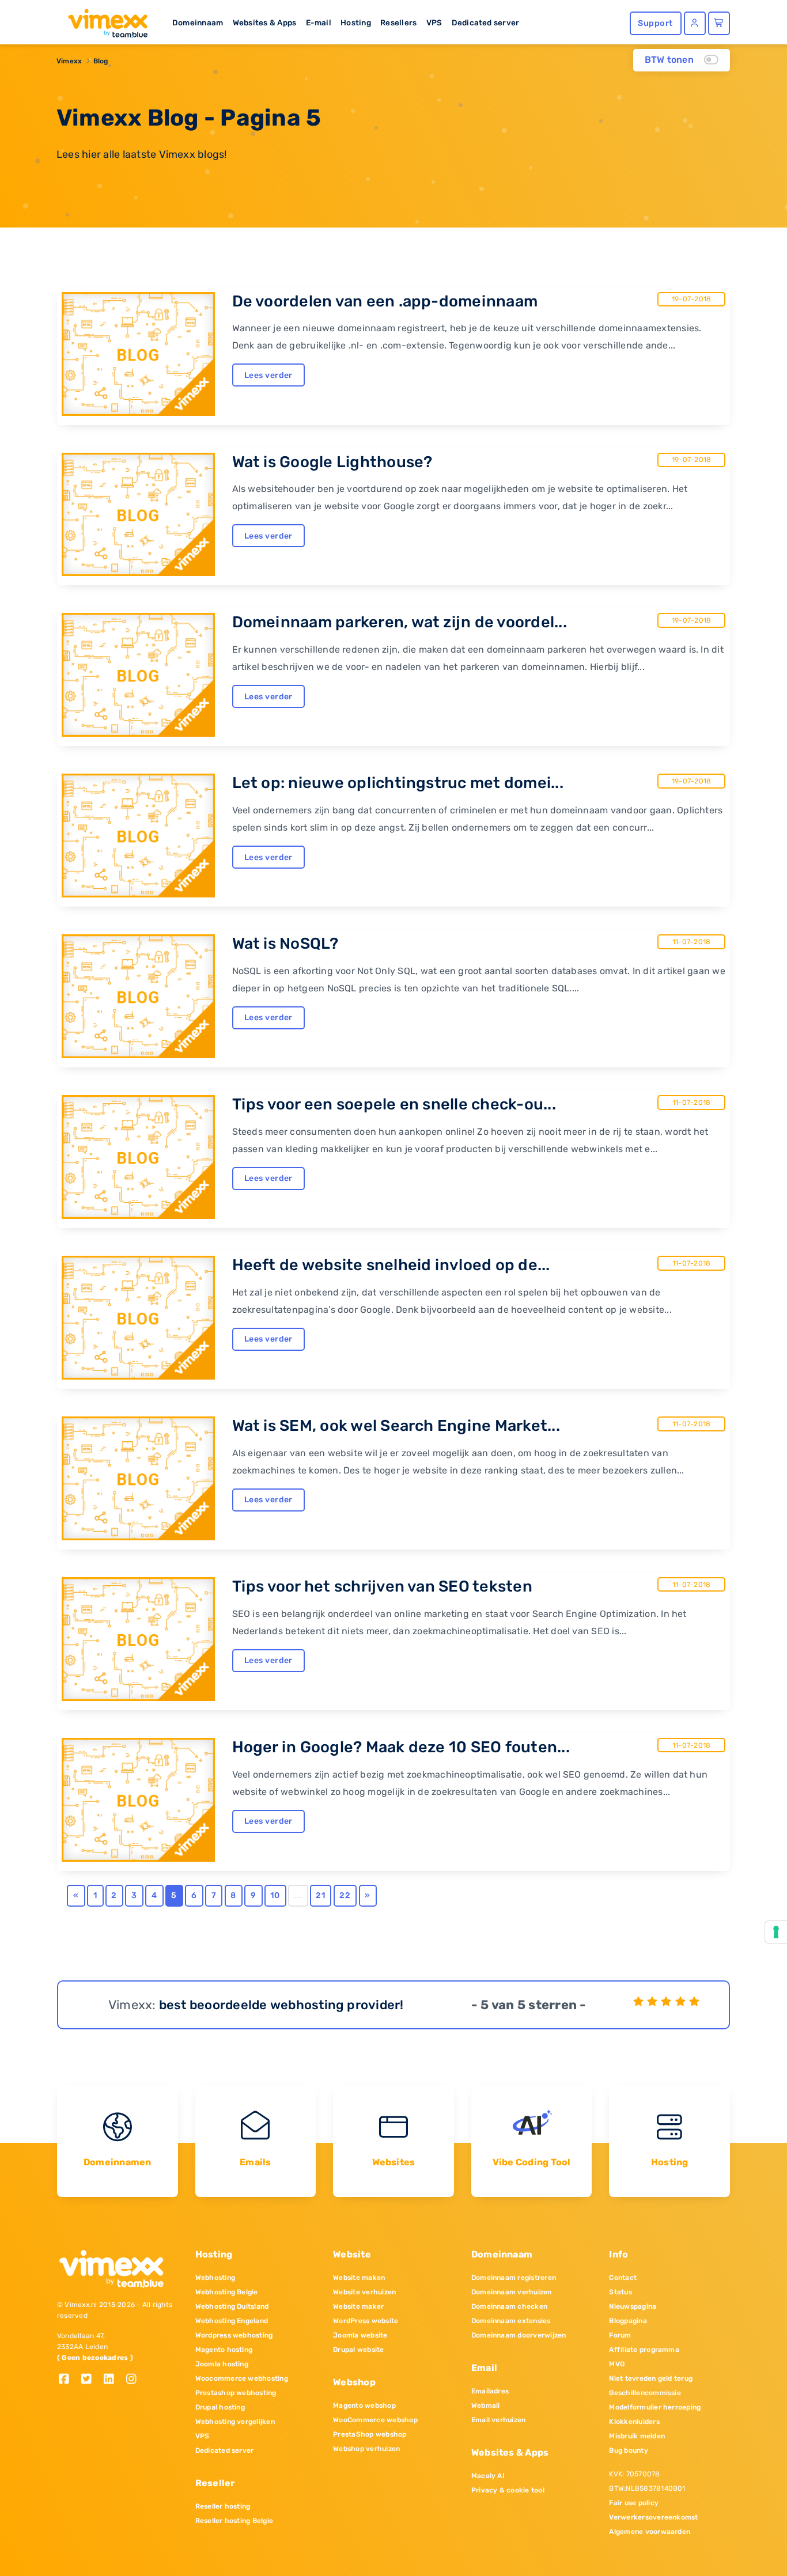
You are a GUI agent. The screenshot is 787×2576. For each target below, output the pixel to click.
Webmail (486, 2405)
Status (620, 2292)
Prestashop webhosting (236, 2393)
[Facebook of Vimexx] (68, 2380)
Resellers (398, 22)
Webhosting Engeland (232, 2321)
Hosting (356, 22)
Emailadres (490, 2391)
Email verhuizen (499, 2420)
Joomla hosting (222, 2364)
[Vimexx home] (103, 20)
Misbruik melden (637, 2436)
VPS (434, 22)
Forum (620, 2335)
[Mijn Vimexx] (695, 23)
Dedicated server (486, 22)
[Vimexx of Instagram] (135, 2380)
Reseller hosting (223, 2506)
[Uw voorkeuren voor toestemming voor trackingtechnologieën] (776, 1932)
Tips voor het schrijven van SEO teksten (382, 1586)
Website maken (359, 2278)
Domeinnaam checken (509, 2306)
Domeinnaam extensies (511, 2321)
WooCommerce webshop (375, 2420)
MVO (617, 2364)
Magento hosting (224, 2350)
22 (345, 1895)
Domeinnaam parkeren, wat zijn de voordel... (400, 622)
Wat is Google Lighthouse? (332, 462)
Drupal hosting (220, 2407)
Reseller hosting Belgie (234, 2521)
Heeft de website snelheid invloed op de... (391, 1265)
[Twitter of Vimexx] (91, 2380)
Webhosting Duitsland (232, 2306)
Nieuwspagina (633, 2306)
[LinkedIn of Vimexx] (113, 2380)
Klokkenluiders (634, 2422)
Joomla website (360, 2335)
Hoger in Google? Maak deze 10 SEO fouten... (401, 1747)
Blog (101, 61)
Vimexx (69, 61)
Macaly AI (488, 2476)
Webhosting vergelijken (235, 2422)
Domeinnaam (198, 22)
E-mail (319, 22)
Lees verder (268, 375)
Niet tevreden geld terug (651, 2378)
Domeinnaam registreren (514, 2278)
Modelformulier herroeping (655, 2407)
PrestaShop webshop (370, 2434)
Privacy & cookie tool (508, 2490)
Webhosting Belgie (227, 2292)
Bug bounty (628, 2450)
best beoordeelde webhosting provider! (281, 2005)
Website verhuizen (364, 2292)
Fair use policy (634, 2503)
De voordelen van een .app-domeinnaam (385, 301)
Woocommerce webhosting (242, 2378)
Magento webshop (364, 2405)
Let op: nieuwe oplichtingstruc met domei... (398, 783)
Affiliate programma (644, 2350)
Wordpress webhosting (234, 2335)
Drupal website (358, 2350)
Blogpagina (628, 2321)
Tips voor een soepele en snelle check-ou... (394, 1104)
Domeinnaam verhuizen (512, 2292)
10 (275, 1895)
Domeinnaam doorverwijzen (519, 2335)
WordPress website (366, 2321)
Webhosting (215, 2278)
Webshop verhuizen (366, 2449)
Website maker (358, 2306)
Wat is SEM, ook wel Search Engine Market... (396, 1426)
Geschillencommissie (645, 2393)
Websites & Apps (265, 22)
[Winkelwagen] (719, 23)
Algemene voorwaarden (650, 2532)
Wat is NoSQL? (285, 944)
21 (320, 1895)
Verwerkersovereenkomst (653, 2517)
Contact (623, 2278)
